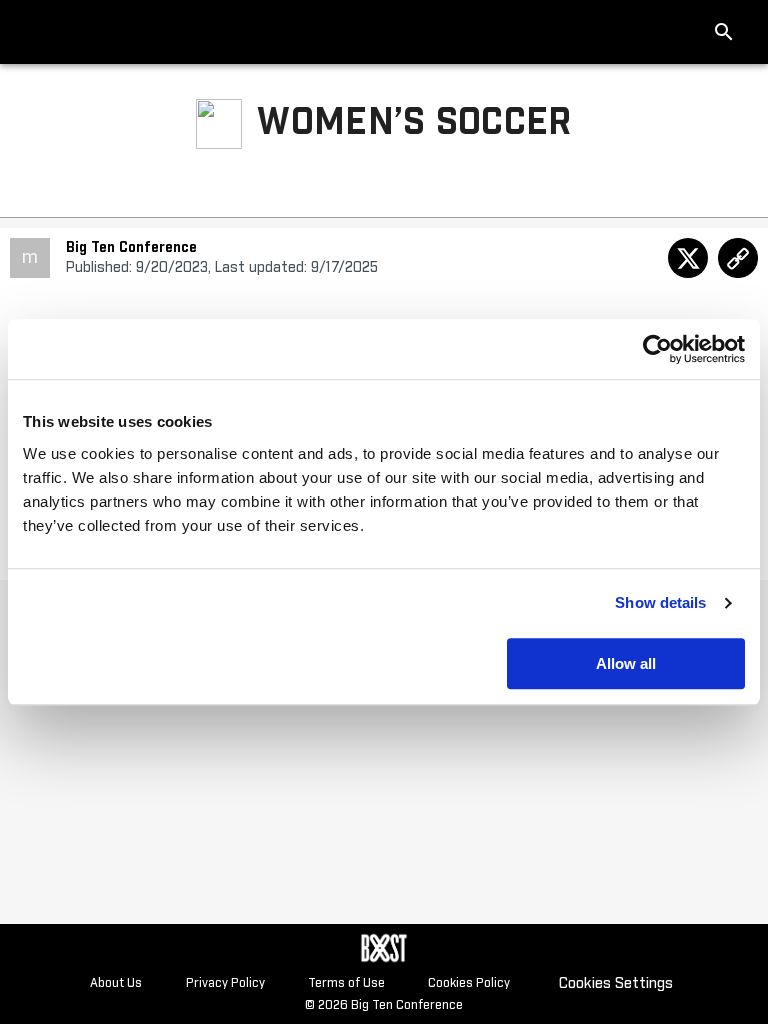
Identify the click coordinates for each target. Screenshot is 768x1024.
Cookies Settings (616, 983)
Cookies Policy (469, 984)
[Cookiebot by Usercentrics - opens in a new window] (657, 349)
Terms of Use (346, 984)
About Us (116, 984)
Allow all (626, 663)
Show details (660, 602)
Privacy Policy (225, 984)
